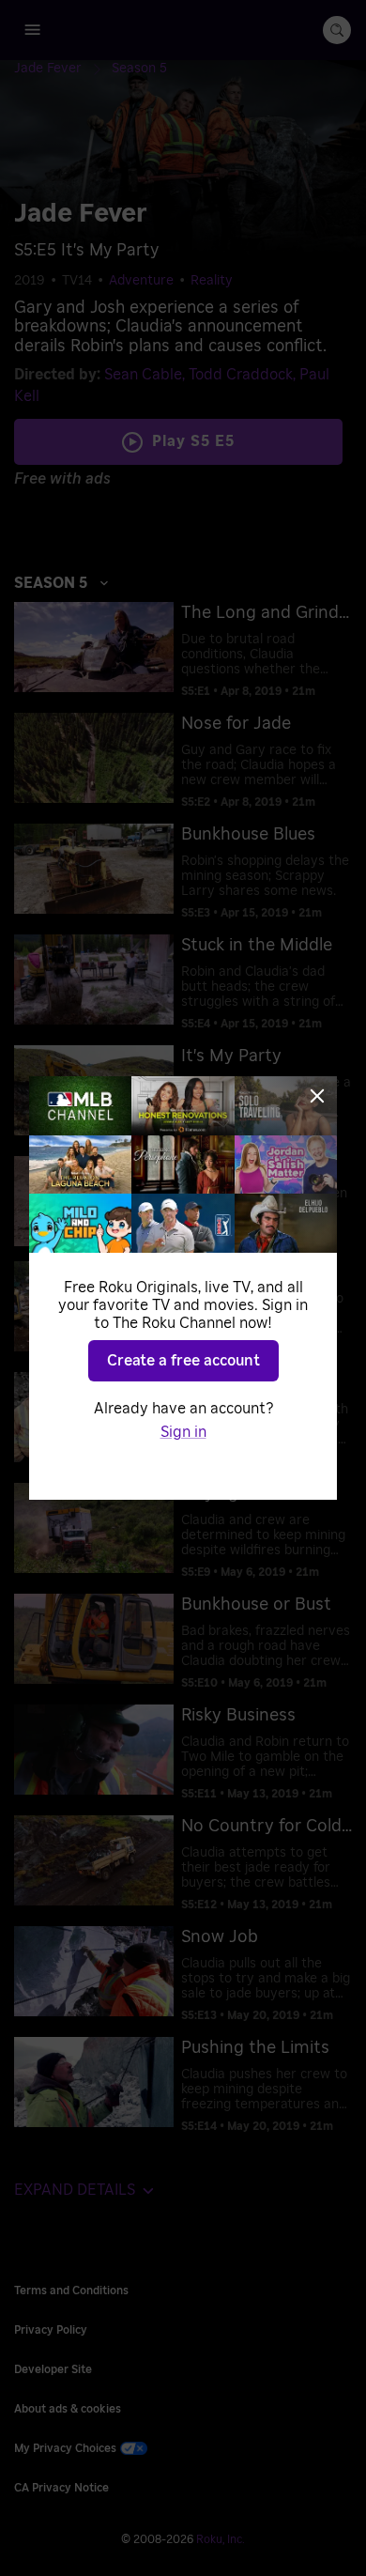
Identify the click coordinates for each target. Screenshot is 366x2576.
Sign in (183, 1432)
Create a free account (183, 1361)
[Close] (317, 1096)
